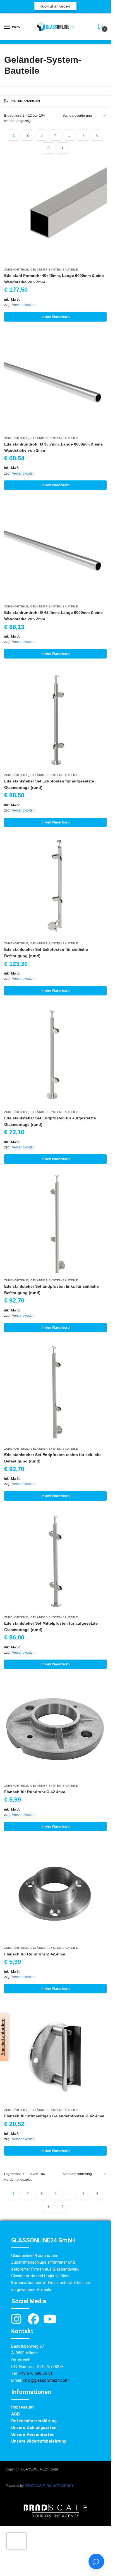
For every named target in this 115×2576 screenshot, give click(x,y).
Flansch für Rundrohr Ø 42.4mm (35, 1792)
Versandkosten (23, 305)
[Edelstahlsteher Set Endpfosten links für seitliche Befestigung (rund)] (55, 1224)
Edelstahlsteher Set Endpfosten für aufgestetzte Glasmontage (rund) (50, 1121)
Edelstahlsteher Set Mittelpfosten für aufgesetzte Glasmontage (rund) (51, 1626)
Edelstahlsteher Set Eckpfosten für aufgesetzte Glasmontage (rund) (49, 784)
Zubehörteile (16, 270)
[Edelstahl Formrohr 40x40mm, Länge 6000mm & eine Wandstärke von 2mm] (55, 213)
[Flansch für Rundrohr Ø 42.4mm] (55, 1729)
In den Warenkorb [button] (56, 317)
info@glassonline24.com (46, 2380)
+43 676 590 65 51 (36, 2373)
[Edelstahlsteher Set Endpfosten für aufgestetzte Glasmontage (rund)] (55, 1056)
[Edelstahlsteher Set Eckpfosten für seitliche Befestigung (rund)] (55, 887)
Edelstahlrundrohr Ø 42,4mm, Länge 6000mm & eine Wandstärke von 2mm (53, 616)
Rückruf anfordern (55, 6)
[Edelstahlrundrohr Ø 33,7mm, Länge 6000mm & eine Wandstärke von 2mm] (55, 382)
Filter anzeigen (26, 101)
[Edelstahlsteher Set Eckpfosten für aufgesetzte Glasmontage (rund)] (55, 719)
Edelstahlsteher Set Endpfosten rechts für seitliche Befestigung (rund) (53, 1458)
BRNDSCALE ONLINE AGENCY (49, 2486)
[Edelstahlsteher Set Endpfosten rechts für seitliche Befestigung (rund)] (55, 1393)
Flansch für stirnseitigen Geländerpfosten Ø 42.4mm (54, 2116)
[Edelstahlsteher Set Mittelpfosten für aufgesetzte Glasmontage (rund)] (55, 1561)
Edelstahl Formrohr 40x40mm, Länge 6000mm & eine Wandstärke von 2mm (54, 279)
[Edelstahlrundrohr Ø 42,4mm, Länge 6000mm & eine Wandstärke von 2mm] (55, 550)
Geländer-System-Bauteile (54, 270)
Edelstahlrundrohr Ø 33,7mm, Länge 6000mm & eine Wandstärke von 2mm (53, 447)
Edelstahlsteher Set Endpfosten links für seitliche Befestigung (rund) (51, 1290)
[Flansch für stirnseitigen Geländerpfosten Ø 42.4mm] (55, 2054)
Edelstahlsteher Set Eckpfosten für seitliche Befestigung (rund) (46, 953)
